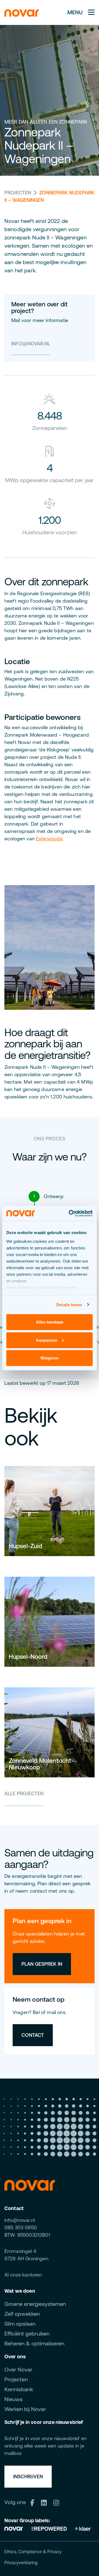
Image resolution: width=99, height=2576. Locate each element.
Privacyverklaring (21, 2563)
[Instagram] (58, 2502)
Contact (33, 2035)
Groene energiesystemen (35, 2304)
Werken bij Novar (25, 2409)
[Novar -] (22, 12)
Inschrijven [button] (28, 2476)
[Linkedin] (46, 2502)
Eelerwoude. (50, 839)
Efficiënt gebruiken (27, 2333)
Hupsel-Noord (28, 1657)
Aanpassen (46, 1340)
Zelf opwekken (22, 2314)
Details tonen (69, 1304)
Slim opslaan (20, 2324)
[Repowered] (49, 2528)
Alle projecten (24, 1793)
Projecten (18, 193)
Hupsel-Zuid (25, 1546)
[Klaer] (83, 2528)
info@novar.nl (31, 344)
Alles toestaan (50, 1322)
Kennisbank (19, 2389)
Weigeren (50, 1358)
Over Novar (18, 2369)
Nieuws (13, 2399)
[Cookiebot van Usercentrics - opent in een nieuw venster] (70, 1213)
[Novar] (16, 2528)
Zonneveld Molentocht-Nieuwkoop (41, 1764)
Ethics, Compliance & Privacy (33, 2552)
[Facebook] (34, 2502)
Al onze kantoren (23, 2275)
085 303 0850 (21, 2227)
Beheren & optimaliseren (34, 2343)
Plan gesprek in (42, 1964)
